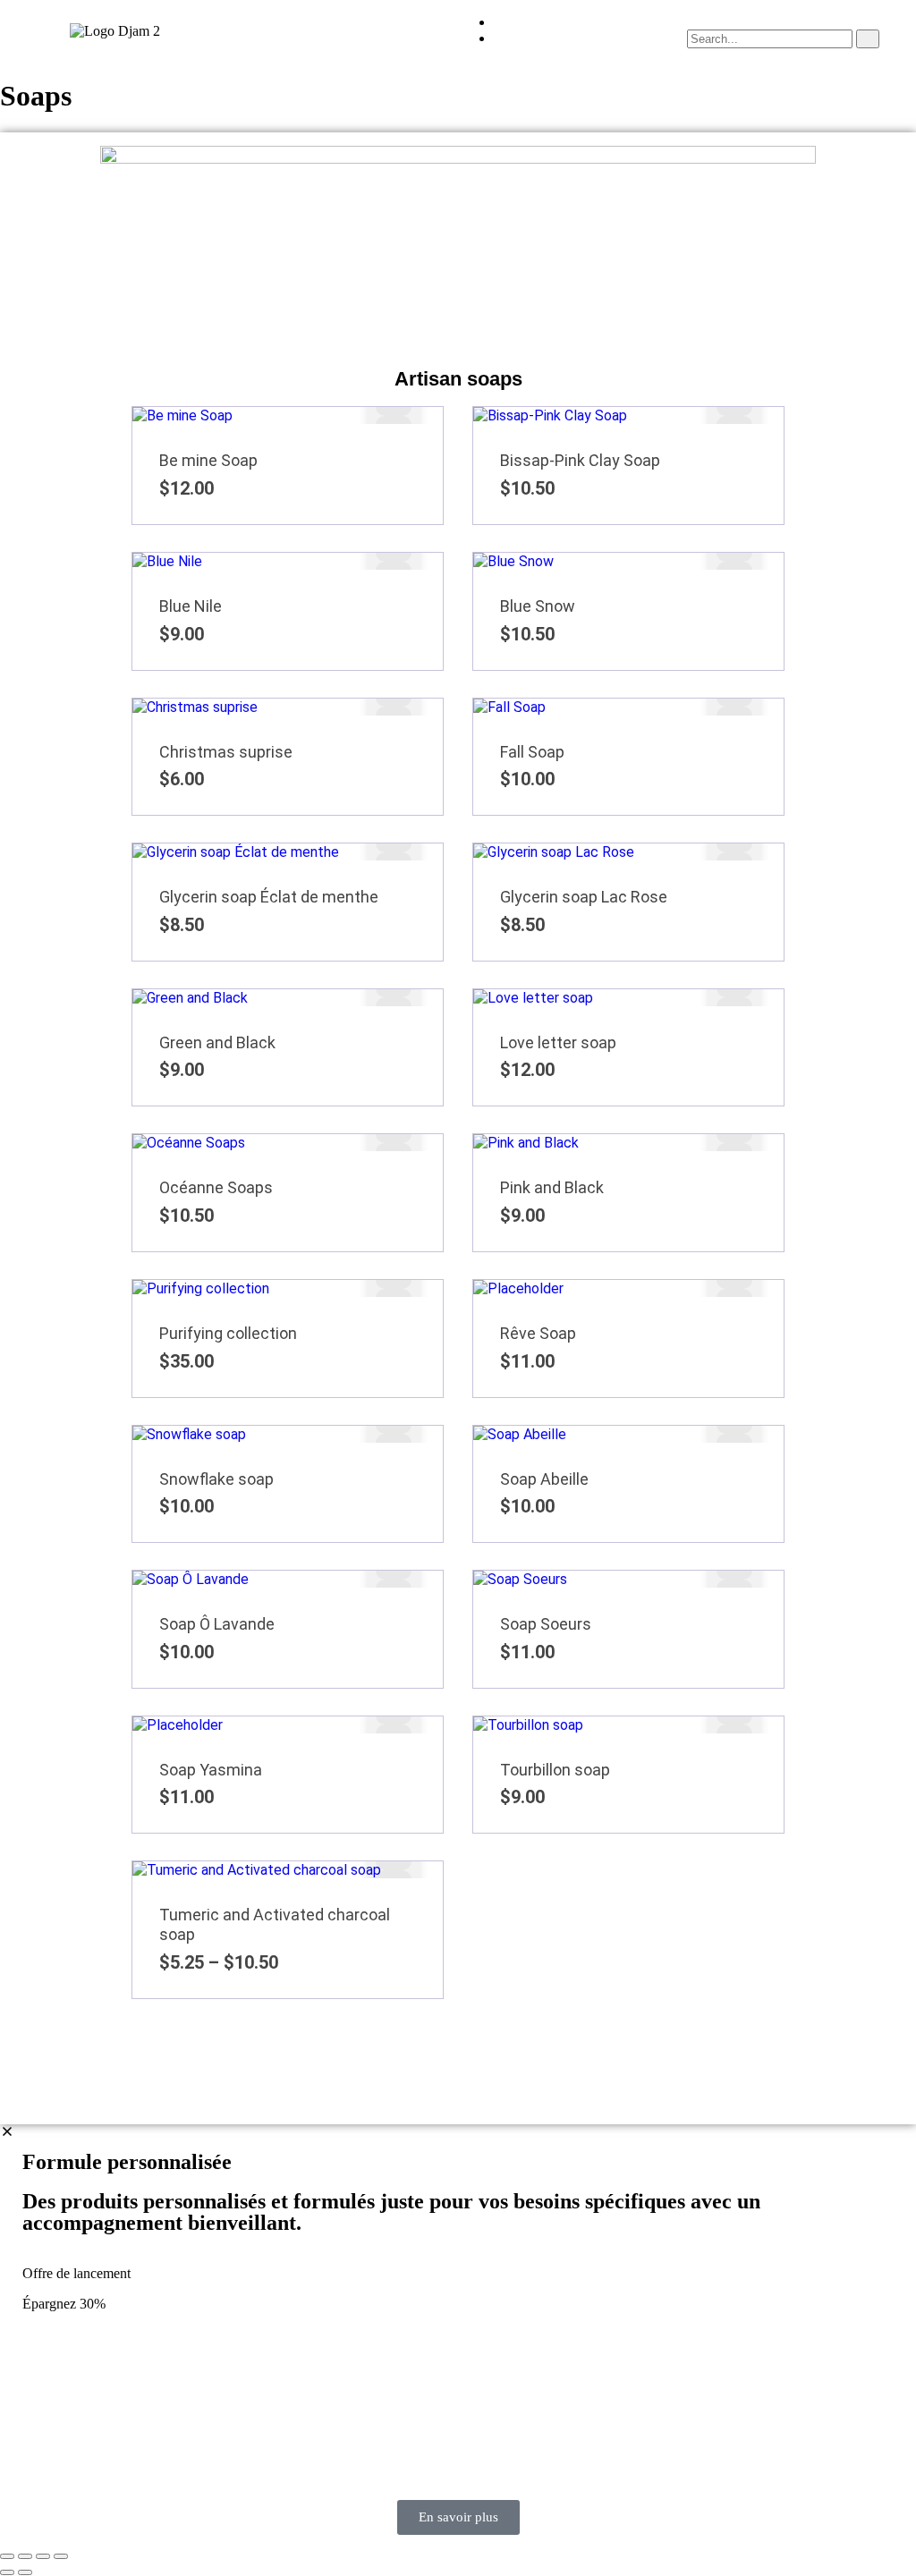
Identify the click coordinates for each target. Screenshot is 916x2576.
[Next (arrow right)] (25, 2572)
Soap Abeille (544, 1479)
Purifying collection (228, 1333)
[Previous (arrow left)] (7, 2572)
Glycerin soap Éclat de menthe (269, 897)
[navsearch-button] (692, 21)
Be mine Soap (208, 460)
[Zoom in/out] (7, 2556)
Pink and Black (552, 1187)
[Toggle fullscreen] (25, 2556)
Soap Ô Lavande (217, 1624)
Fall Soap (532, 752)
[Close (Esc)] (61, 2556)
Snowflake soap (216, 1479)
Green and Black (217, 1042)
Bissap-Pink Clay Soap (580, 460)
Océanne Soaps (216, 1187)
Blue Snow (538, 606)
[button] (343, 30)
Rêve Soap (538, 1333)
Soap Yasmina (211, 1770)
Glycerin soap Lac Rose (584, 897)
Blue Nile (191, 606)
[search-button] (868, 39)
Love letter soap (558, 1042)
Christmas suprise (226, 752)
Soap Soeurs (546, 1624)
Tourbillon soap (555, 1770)
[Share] (43, 2556)
